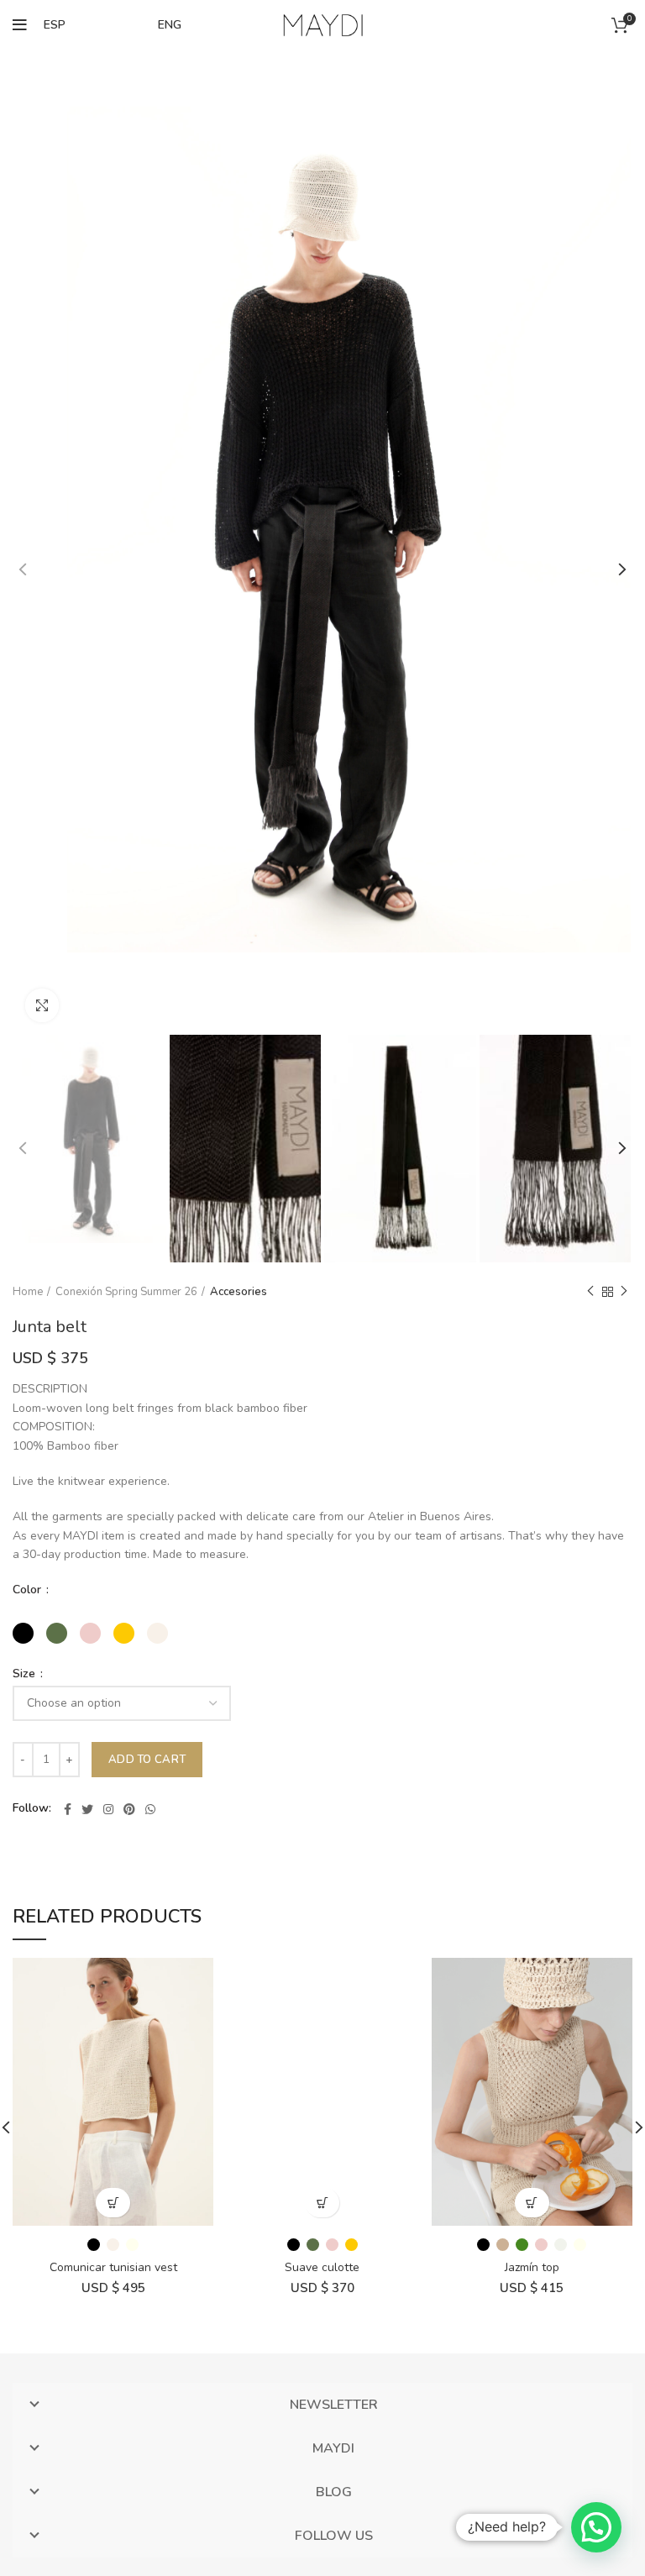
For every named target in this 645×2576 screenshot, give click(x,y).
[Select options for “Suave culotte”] (322, 2203)
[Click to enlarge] (42, 1005)
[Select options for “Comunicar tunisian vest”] (113, 2203)
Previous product (590, 1292)
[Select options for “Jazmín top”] (532, 2203)
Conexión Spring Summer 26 (126, 1292)
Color (29, 1590)
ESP (55, 25)
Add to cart (147, 1760)
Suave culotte (322, 2267)
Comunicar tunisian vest (113, 2267)
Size (26, 1674)
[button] (596, 2527)
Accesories (239, 1292)
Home (28, 1292)
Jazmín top (532, 2267)
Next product (624, 1292)
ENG (170, 25)
